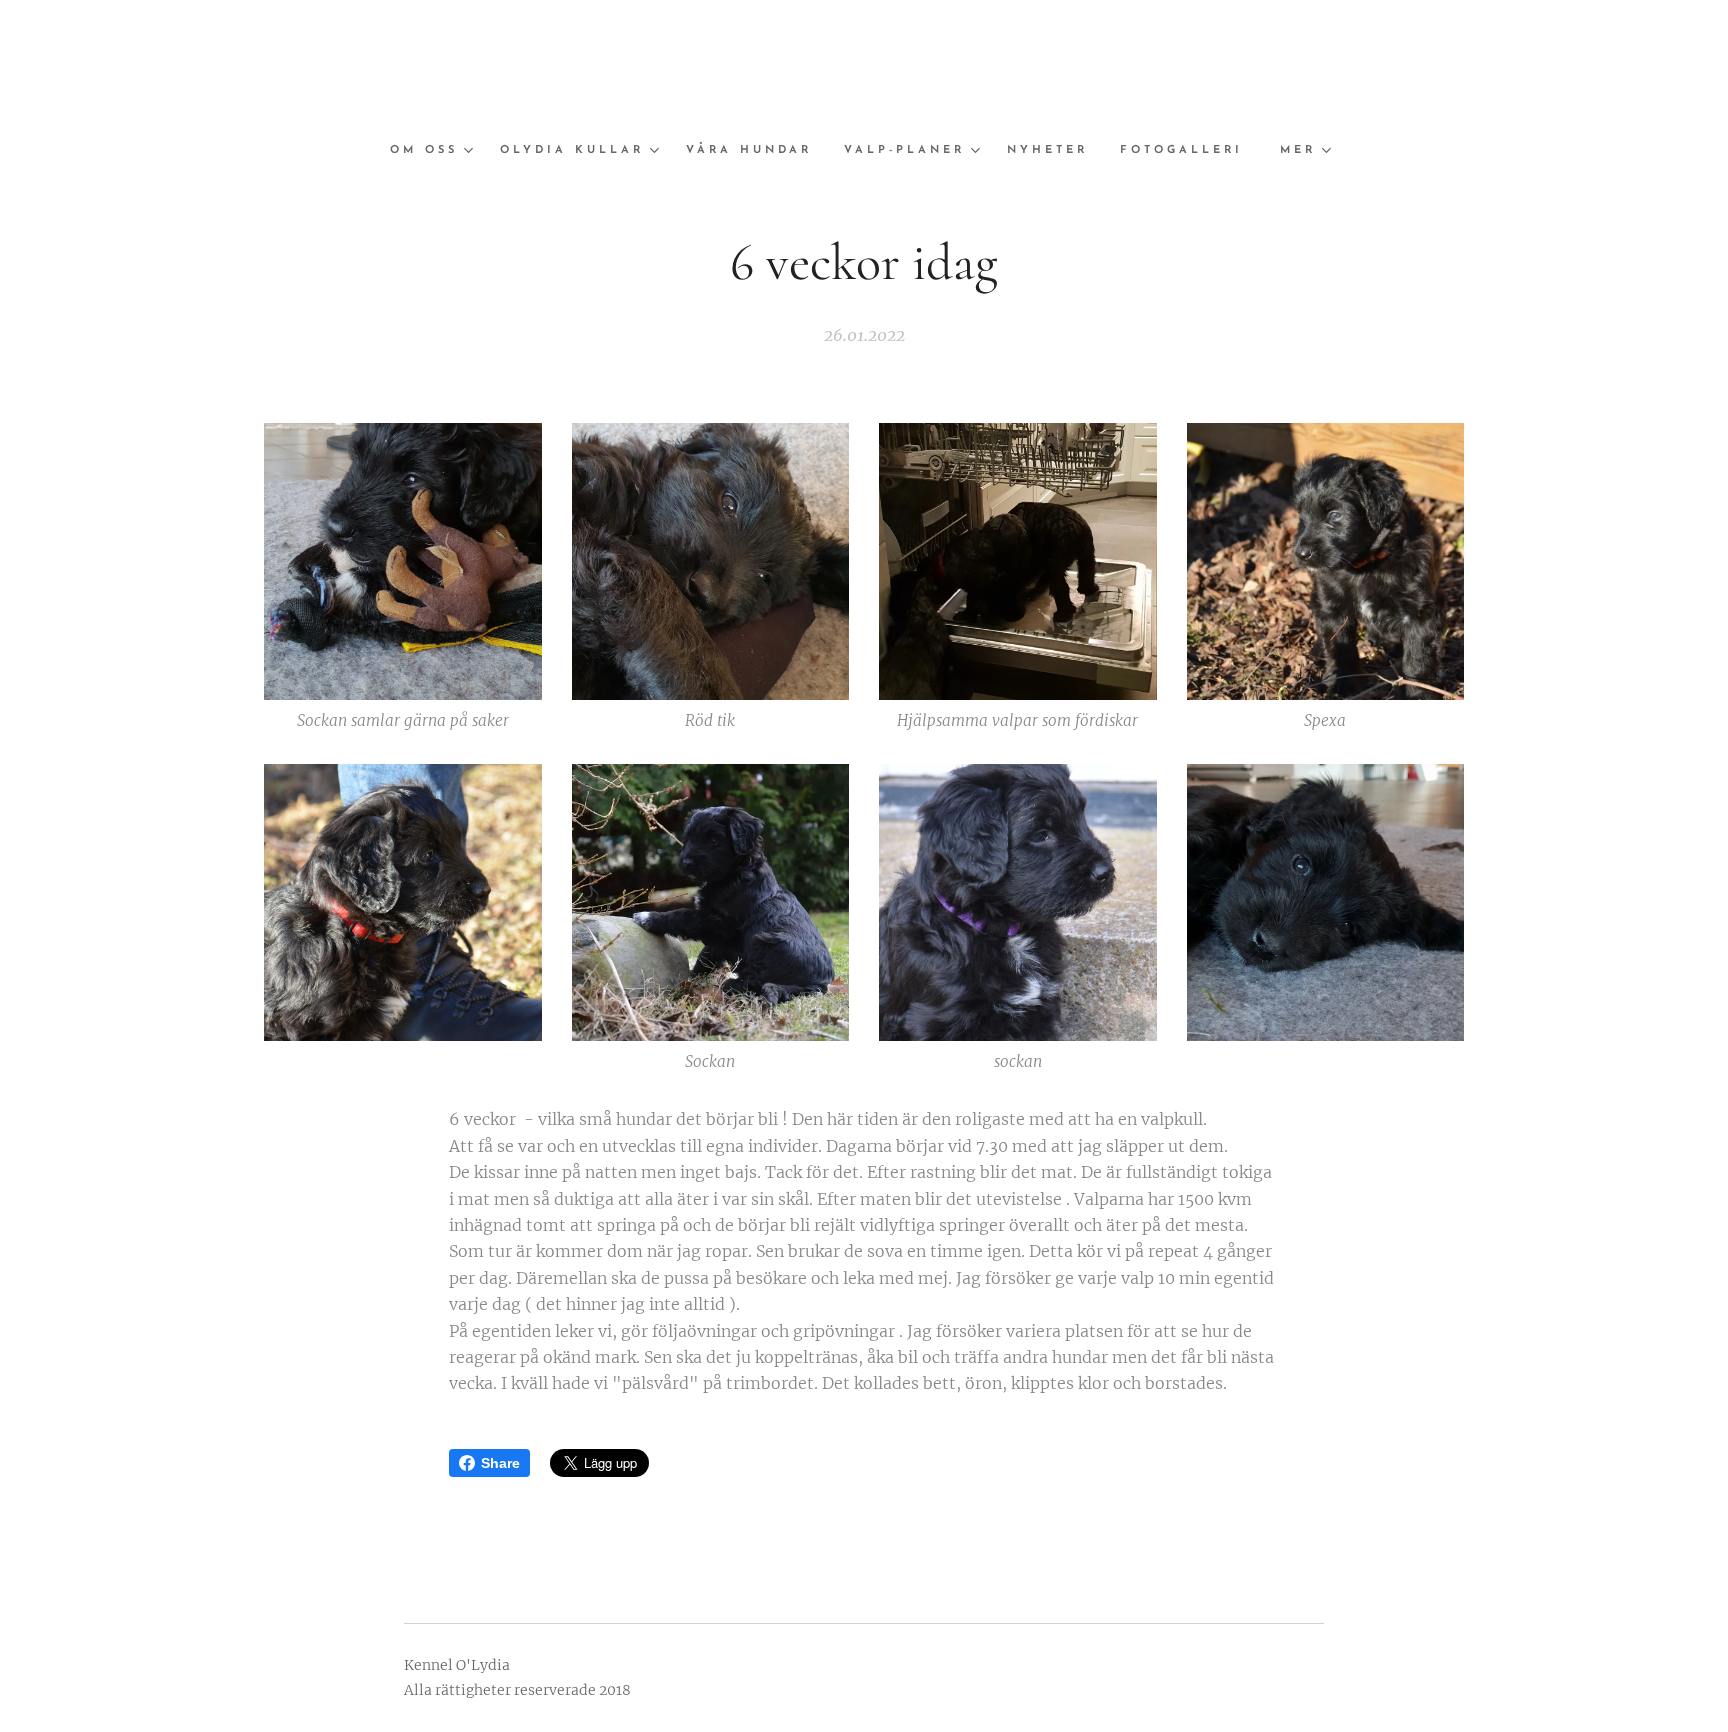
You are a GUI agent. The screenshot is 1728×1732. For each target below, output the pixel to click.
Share (500, 1463)
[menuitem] (437, 151)
